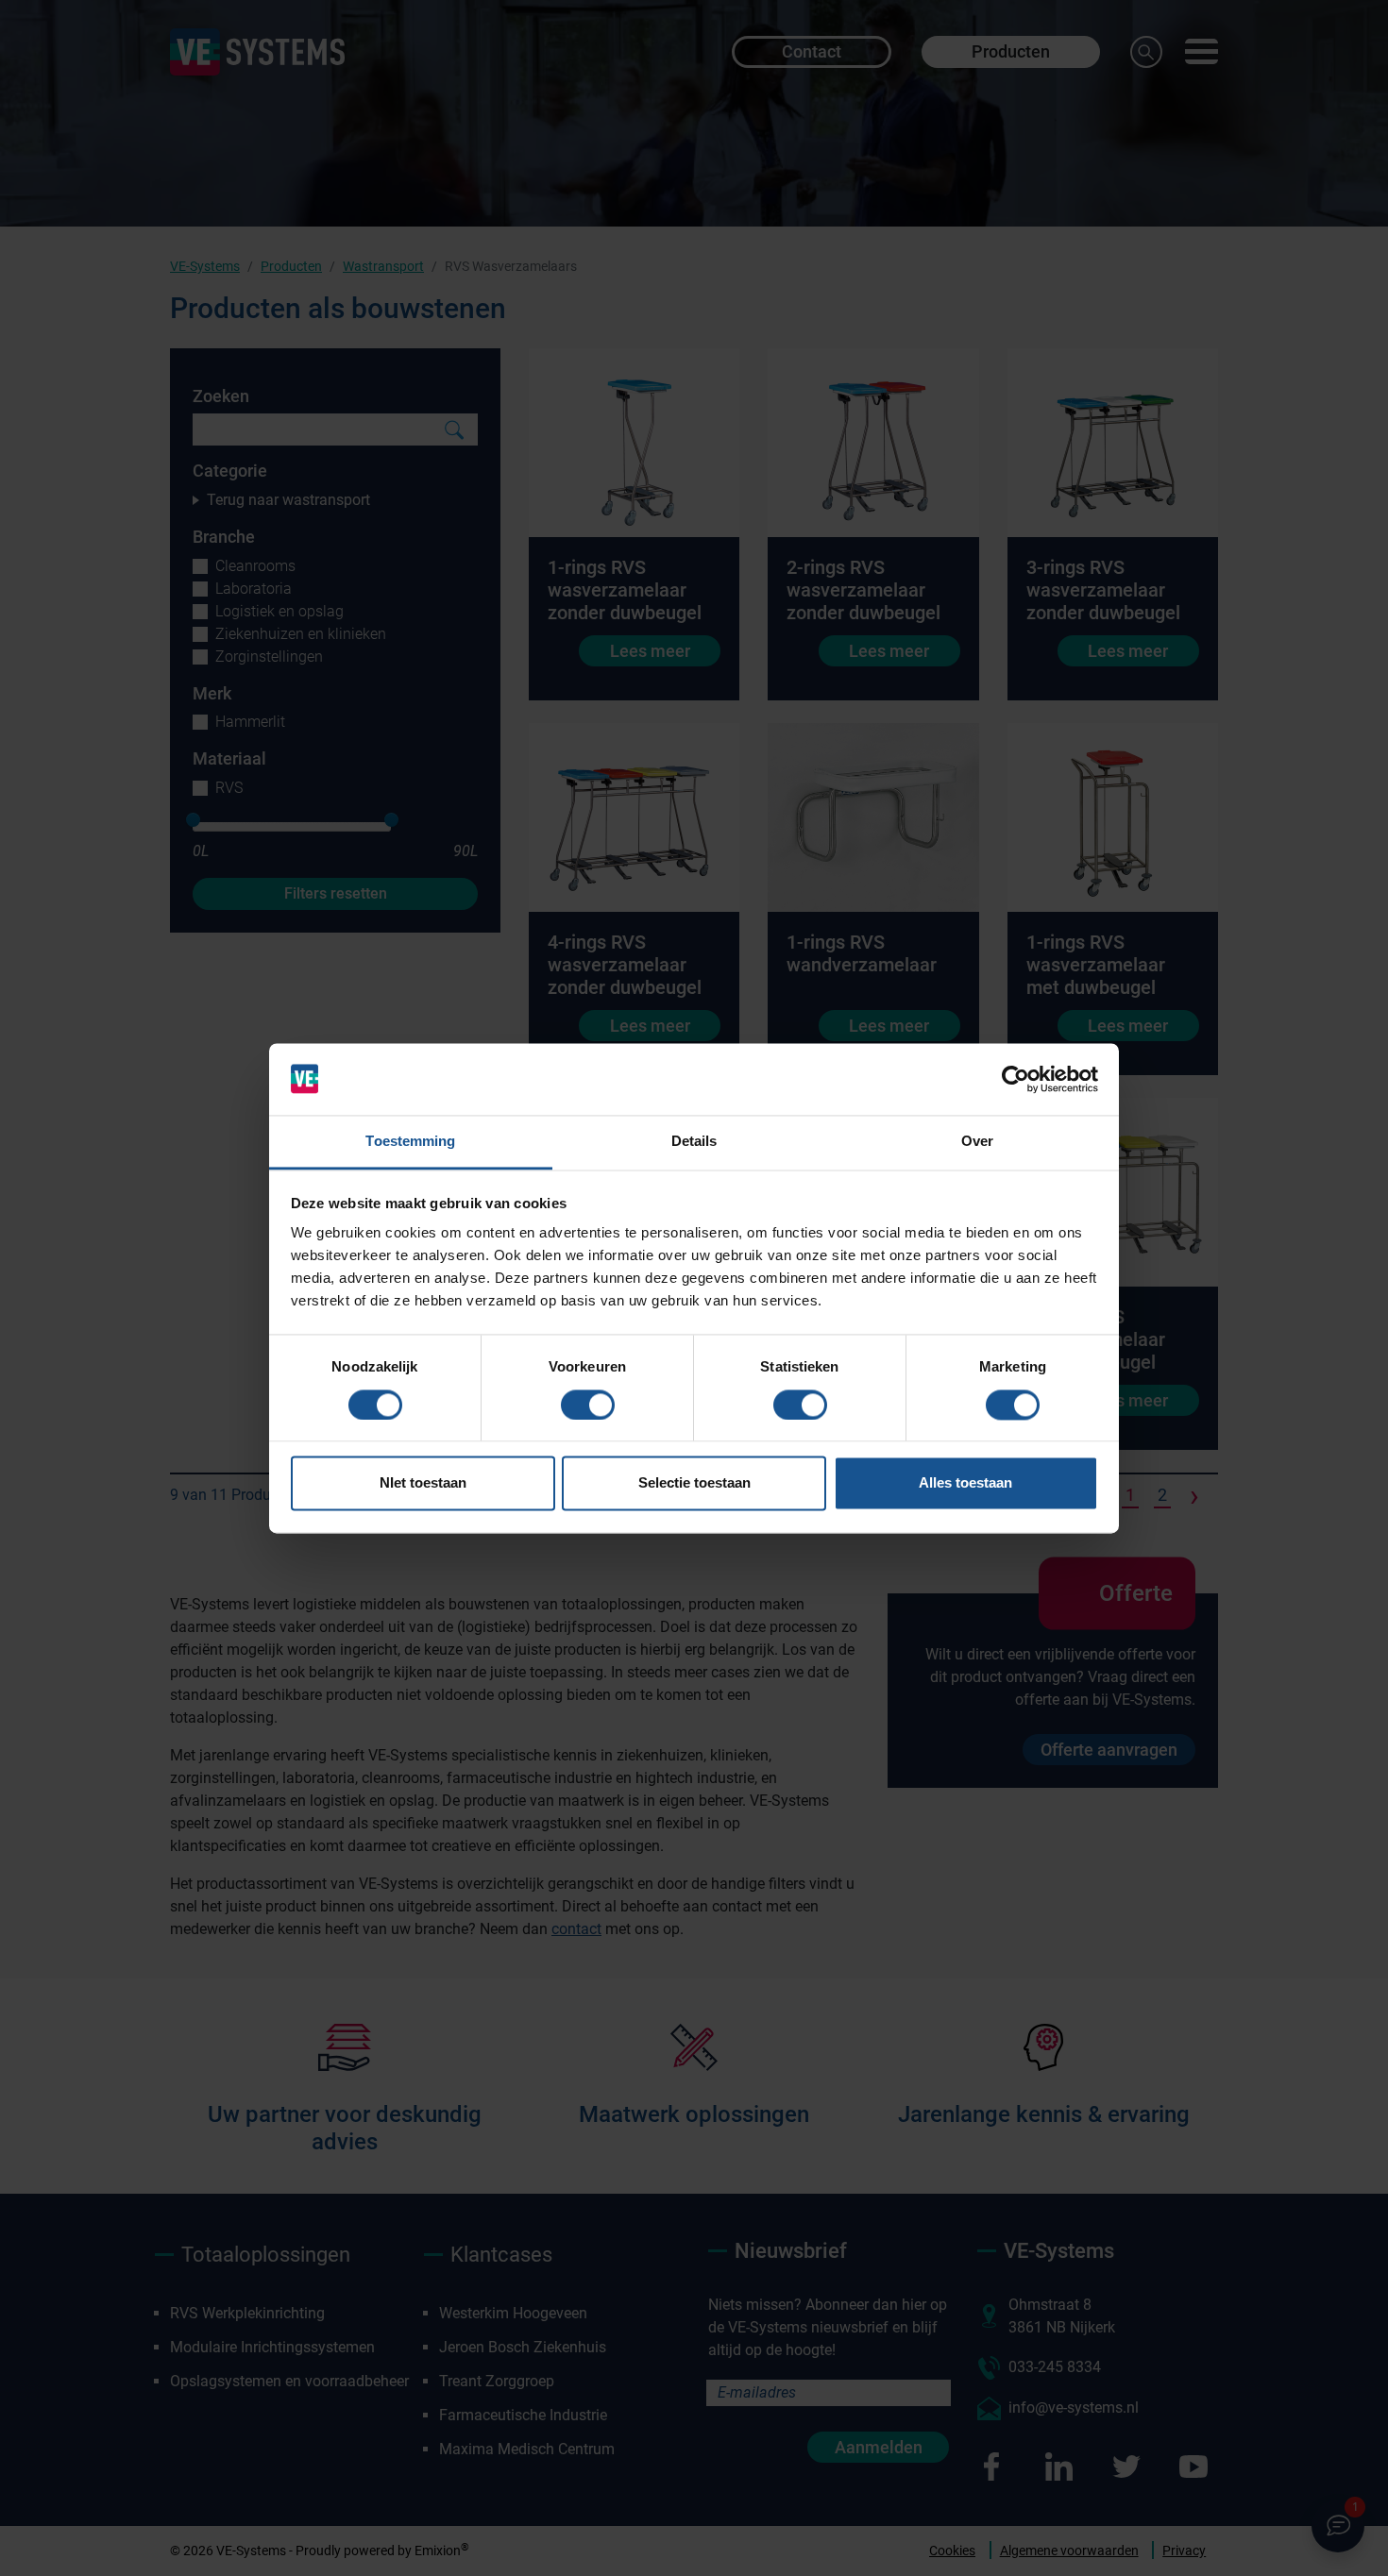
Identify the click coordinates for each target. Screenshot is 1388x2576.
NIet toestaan (423, 1483)
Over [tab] (977, 1142)
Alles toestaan (965, 1483)
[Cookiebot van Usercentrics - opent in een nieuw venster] (1016, 1079)
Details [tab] (694, 1142)
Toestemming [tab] (410, 1142)
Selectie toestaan (694, 1483)
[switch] (588, 1405)
